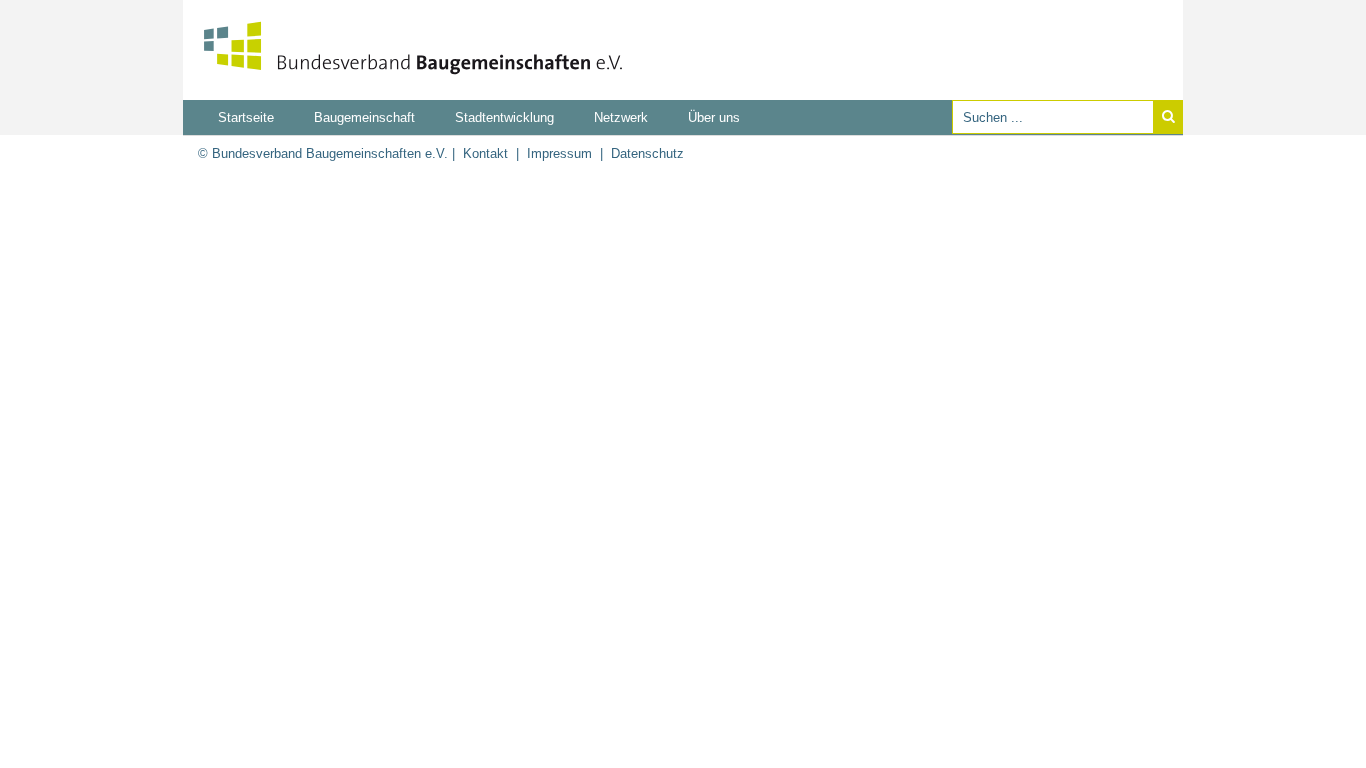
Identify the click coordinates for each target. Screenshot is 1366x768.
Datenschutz (647, 153)
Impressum (559, 153)
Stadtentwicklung (504, 117)
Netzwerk (621, 117)
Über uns (714, 117)
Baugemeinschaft (364, 117)
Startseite (246, 117)
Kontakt (485, 153)
